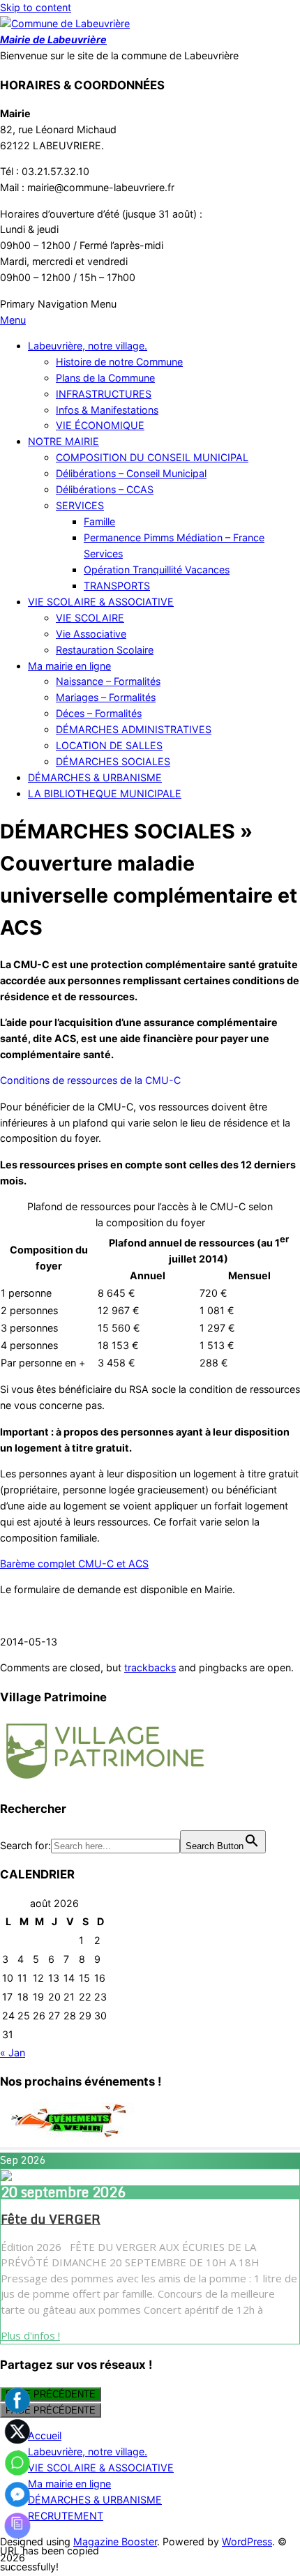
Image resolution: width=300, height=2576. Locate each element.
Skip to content (36, 7)
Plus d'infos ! (30, 2335)
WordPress (247, 2541)
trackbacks (150, 1667)
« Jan (13, 2052)
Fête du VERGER (51, 2219)
